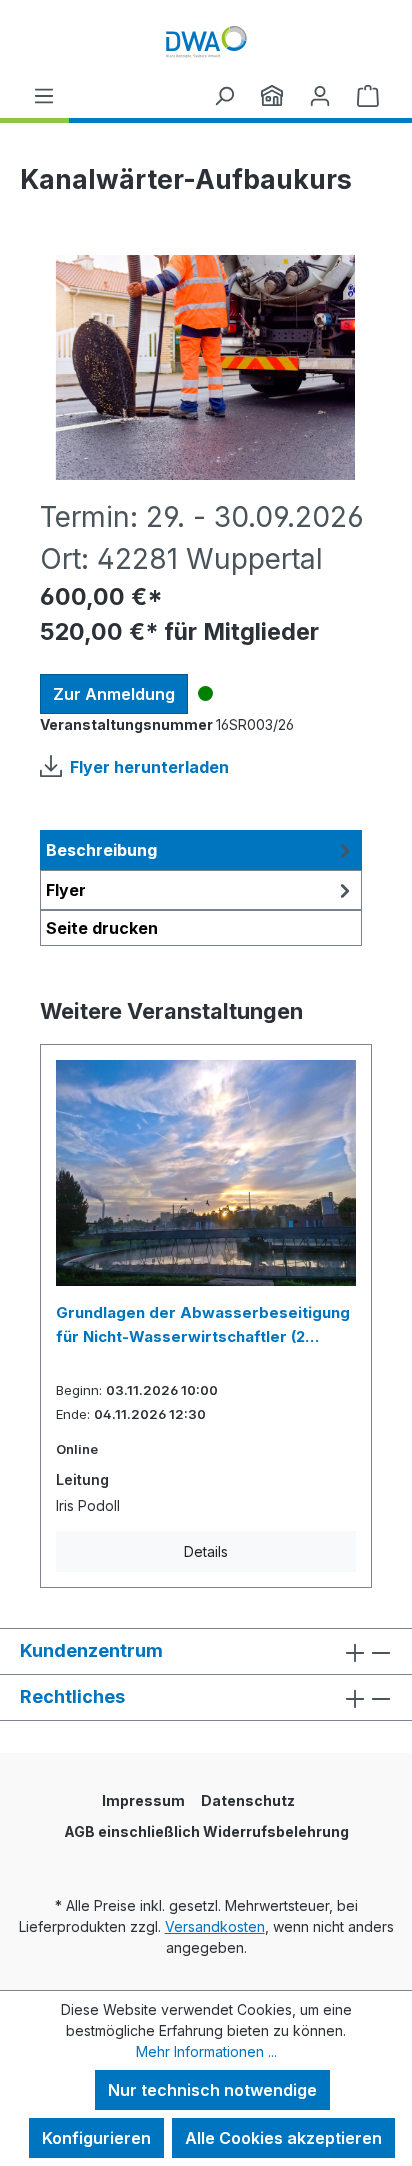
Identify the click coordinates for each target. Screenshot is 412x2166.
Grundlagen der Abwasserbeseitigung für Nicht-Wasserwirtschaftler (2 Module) (203, 1326)
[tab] (201, 850)
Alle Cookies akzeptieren (283, 2138)
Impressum (143, 1800)
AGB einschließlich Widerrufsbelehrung (206, 1831)
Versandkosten (215, 1926)
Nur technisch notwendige (212, 2090)
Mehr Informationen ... (206, 2051)
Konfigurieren (96, 2138)
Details (206, 1551)
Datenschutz (248, 1800)
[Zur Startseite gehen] (206, 41)
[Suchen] (224, 95)
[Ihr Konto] (320, 95)
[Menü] (44, 95)
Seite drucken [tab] (102, 928)
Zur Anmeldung (114, 694)
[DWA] (272, 95)
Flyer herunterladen (149, 767)
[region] (206, 367)
